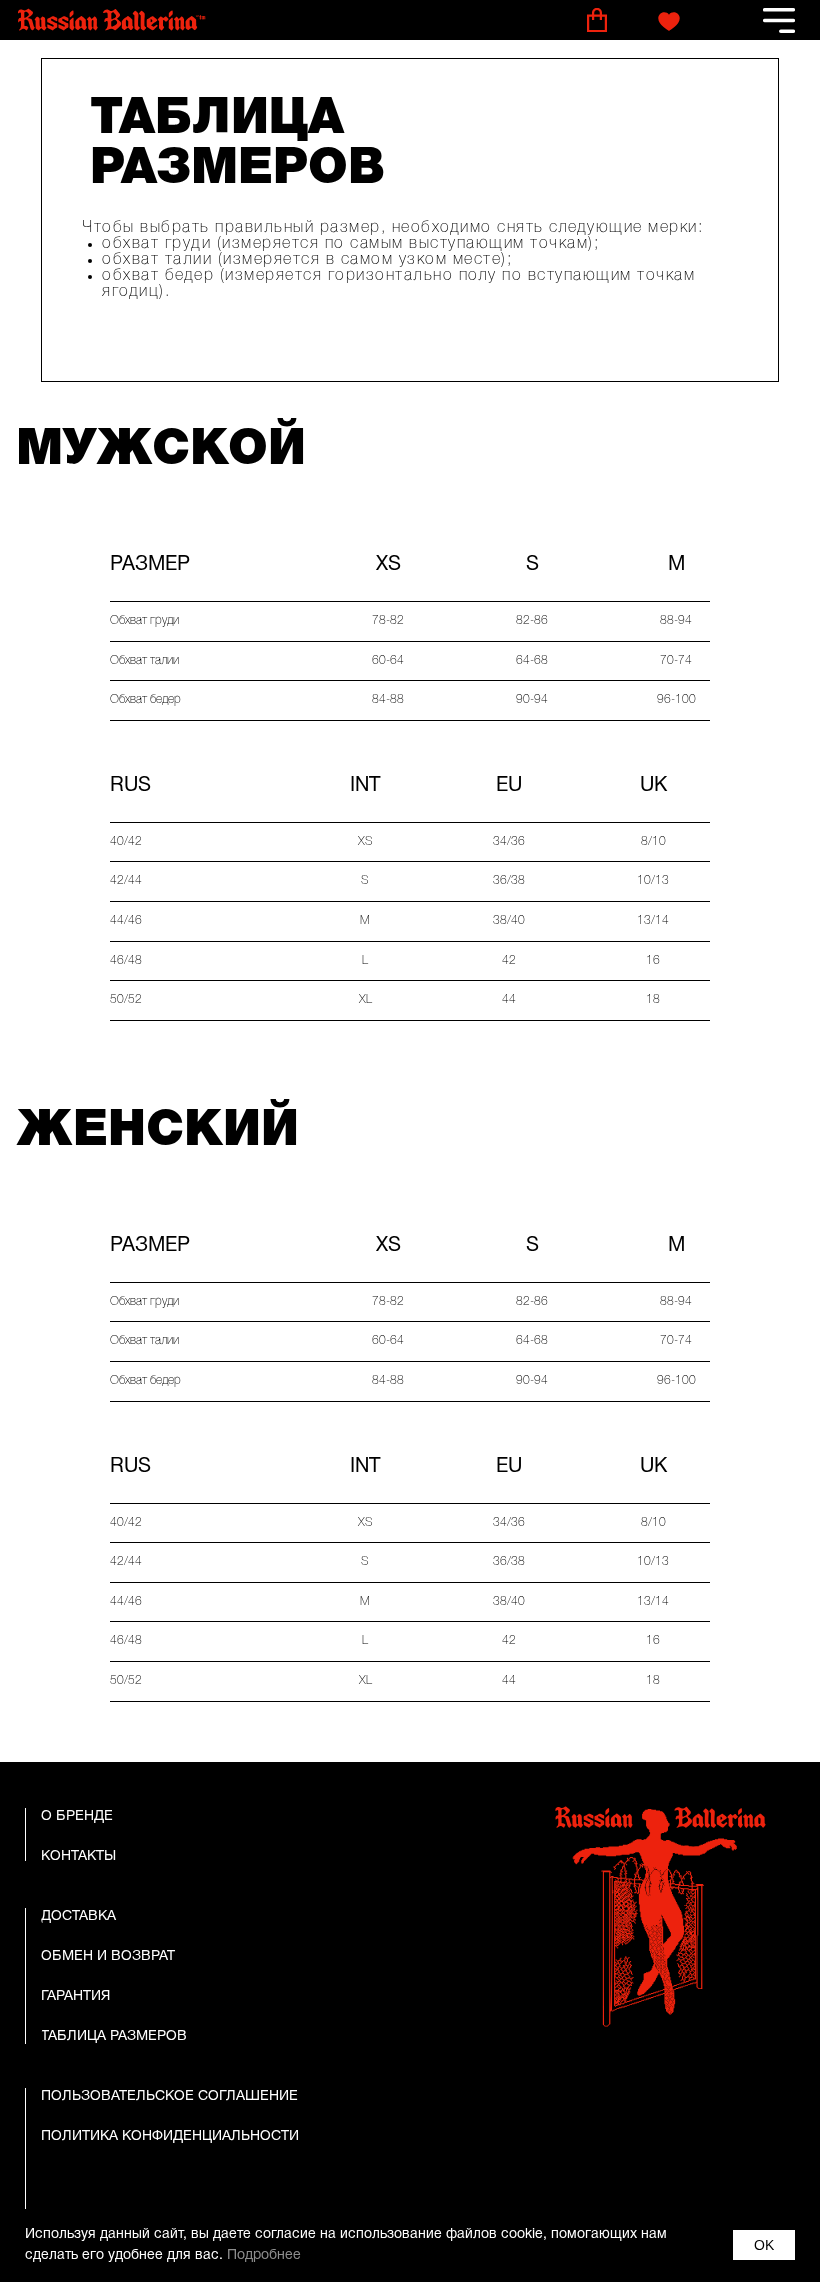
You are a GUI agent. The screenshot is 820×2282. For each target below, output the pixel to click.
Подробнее (264, 2255)
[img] (111, 20)
